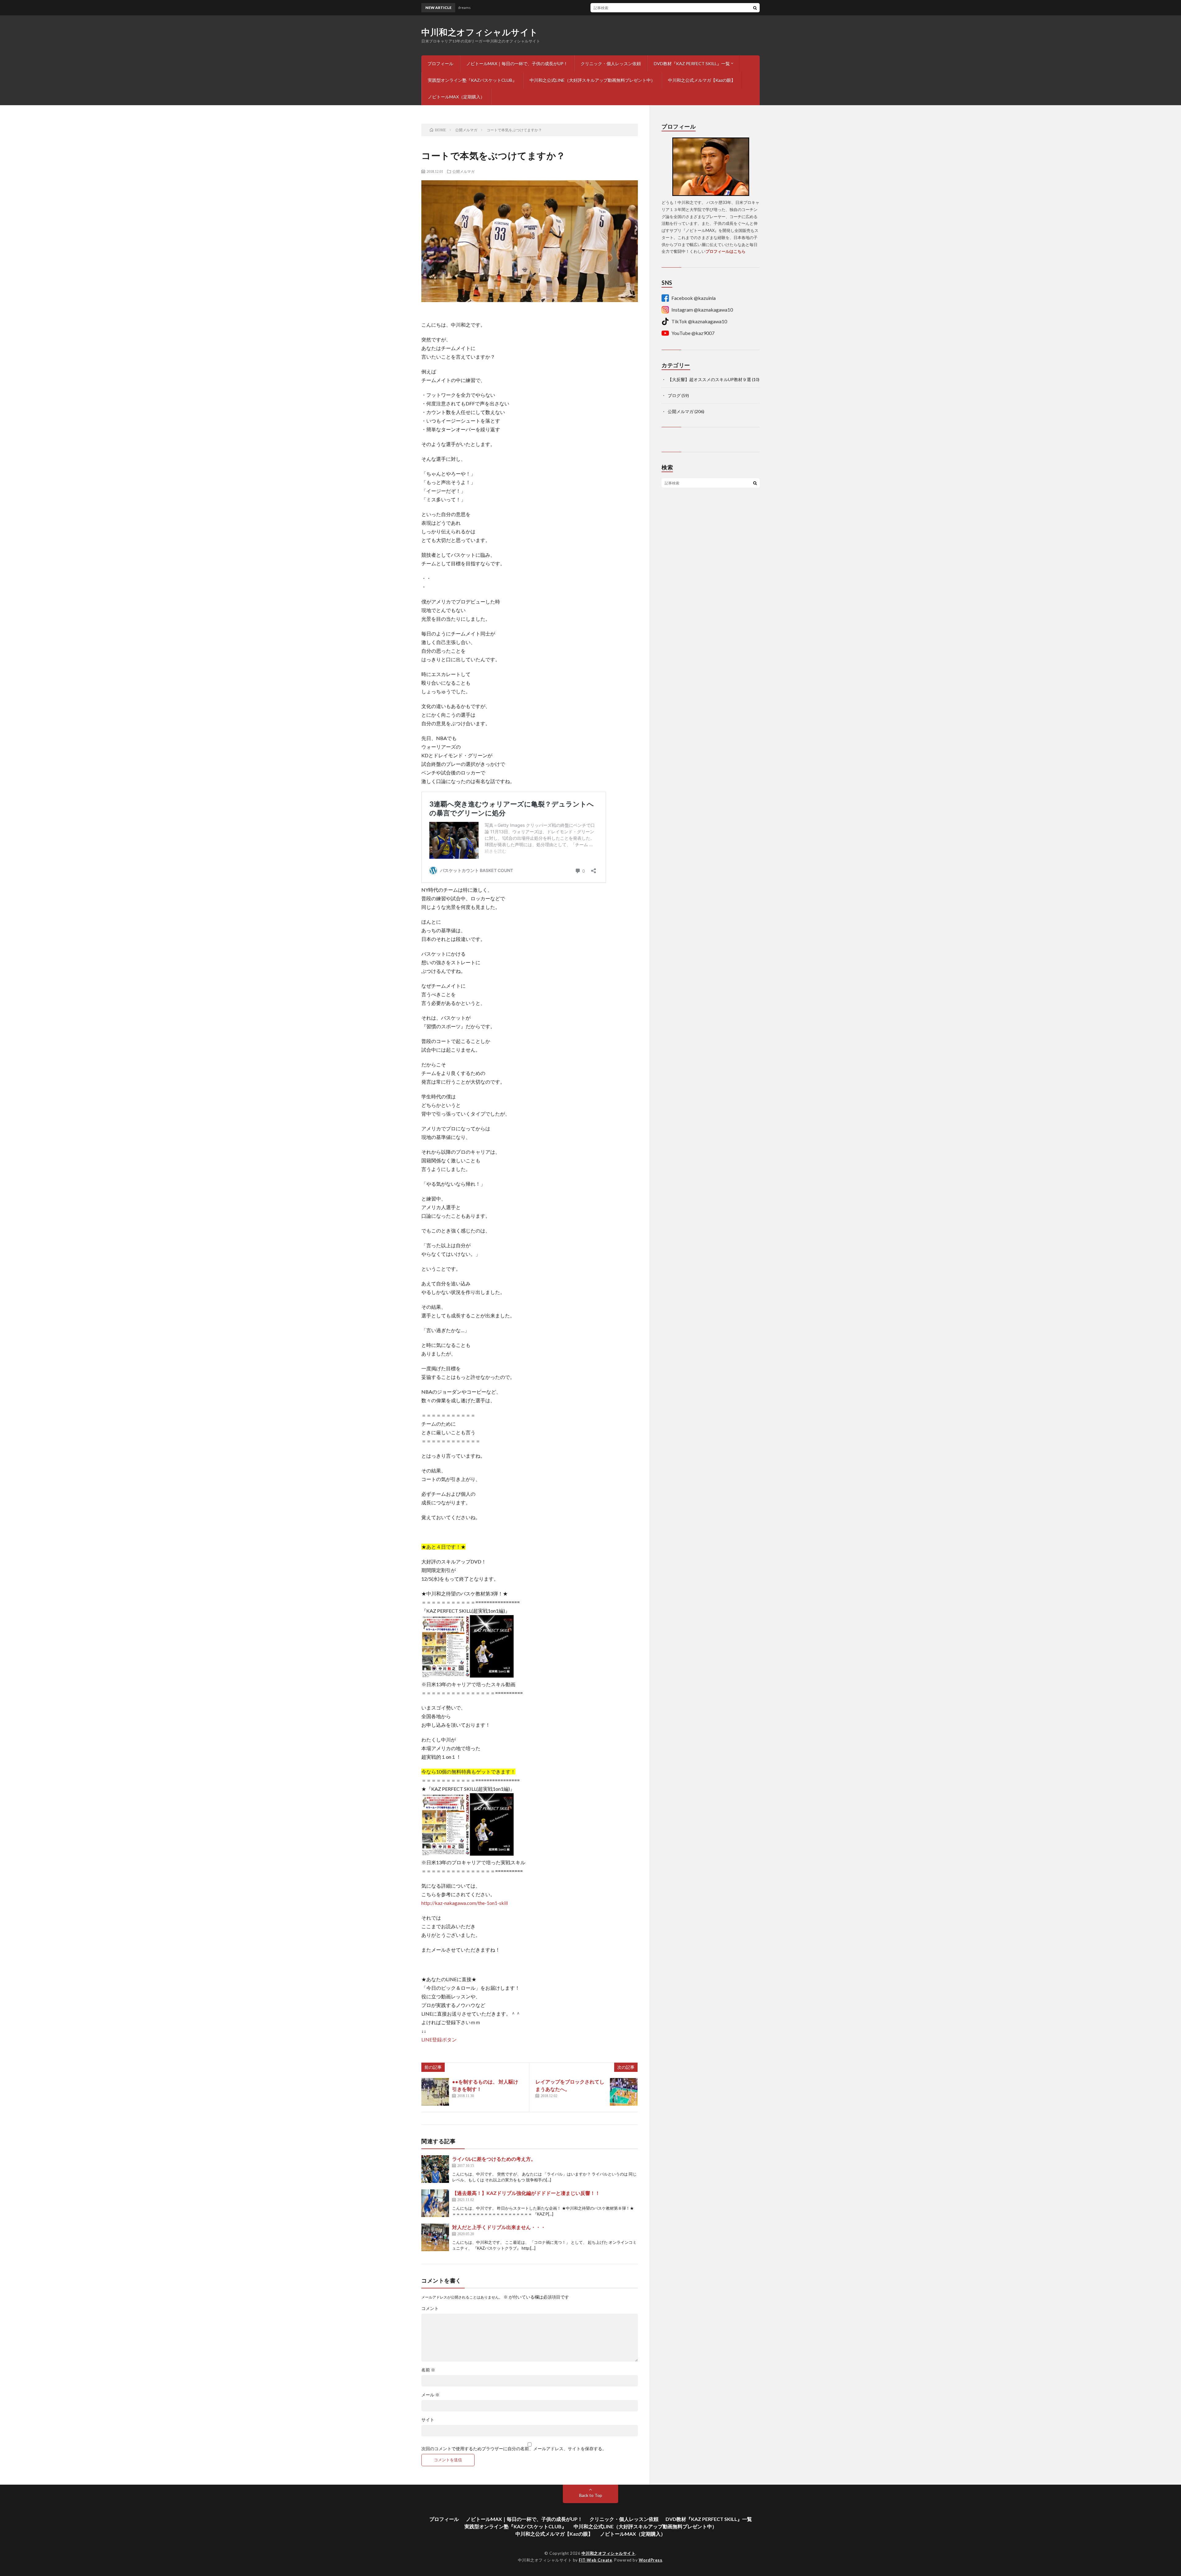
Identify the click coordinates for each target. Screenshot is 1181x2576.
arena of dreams (545, 8)
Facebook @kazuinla (694, 298)
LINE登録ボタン (439, 2039)
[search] (755, 8)
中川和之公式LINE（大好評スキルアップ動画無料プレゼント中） (592, 80)
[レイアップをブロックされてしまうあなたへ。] (624, 2092)
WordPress (651, 2560)
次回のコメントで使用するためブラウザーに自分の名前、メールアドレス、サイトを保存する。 (514, 2449)
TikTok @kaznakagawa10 (699, 321)
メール (430, 2395)
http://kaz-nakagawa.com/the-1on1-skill (465, 1903)
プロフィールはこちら (726, 251)
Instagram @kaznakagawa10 (702, 310)
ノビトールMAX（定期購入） (456, 97)
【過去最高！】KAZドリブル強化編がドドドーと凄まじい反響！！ (526, 2193)
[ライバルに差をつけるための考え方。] (435, 2169)
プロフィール (440, 64)
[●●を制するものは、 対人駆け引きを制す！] (435, 2092)
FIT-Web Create (595, 2560)
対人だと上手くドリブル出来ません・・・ (499, 2227)
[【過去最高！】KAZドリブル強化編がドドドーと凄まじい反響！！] (435, 2203)
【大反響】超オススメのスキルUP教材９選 (709, 379)
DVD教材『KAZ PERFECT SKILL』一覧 (692, 64)
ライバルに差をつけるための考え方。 (494, 2159)
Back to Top (591, 2495)
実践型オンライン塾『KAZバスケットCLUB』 (472, 80)
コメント (430, 2308)
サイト (428, 2420)
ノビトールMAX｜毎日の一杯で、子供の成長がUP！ (517, 64)
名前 (428, 2370)
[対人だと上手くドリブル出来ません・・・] (435, 2237)
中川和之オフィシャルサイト (480, 32)
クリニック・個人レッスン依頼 (611, 64)
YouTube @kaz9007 (693, 333)
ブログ (674, 395)
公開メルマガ (463, 171)
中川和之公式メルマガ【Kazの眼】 (702, 80)
